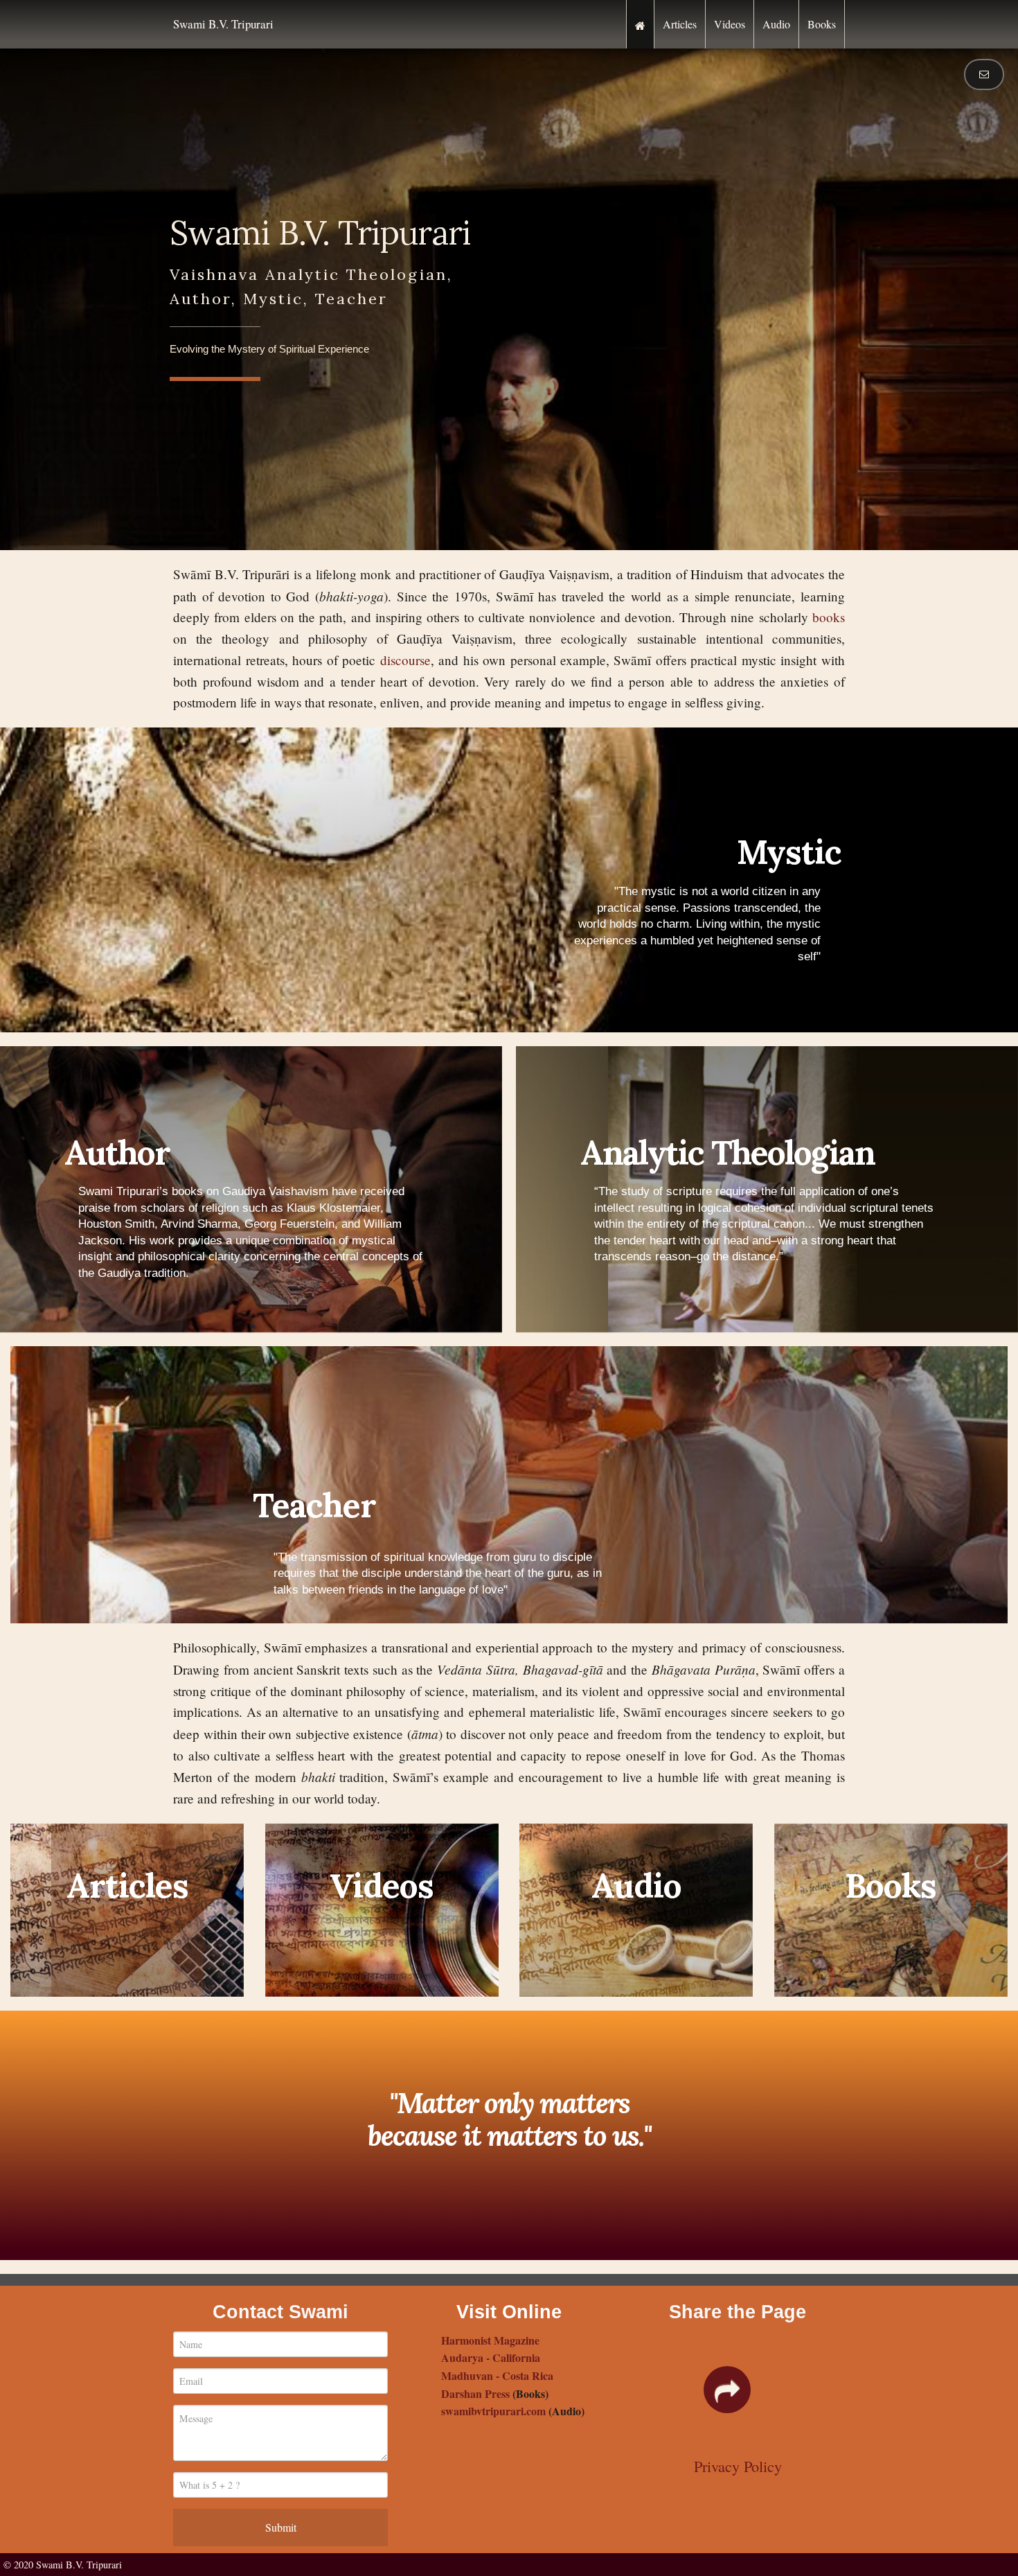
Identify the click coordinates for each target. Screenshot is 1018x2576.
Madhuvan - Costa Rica (497, 2375)
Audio (776, 24)
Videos (730, 24)
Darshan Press (475, 2393)
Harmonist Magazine (490, 2340)
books (829, 617)
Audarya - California (491, 2357)
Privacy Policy (738, 2466)
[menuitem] (640, 24)
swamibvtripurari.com (493, 2411)
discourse (405, 660)
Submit (281, 2527)
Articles (680, 24)
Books (822, 24)
